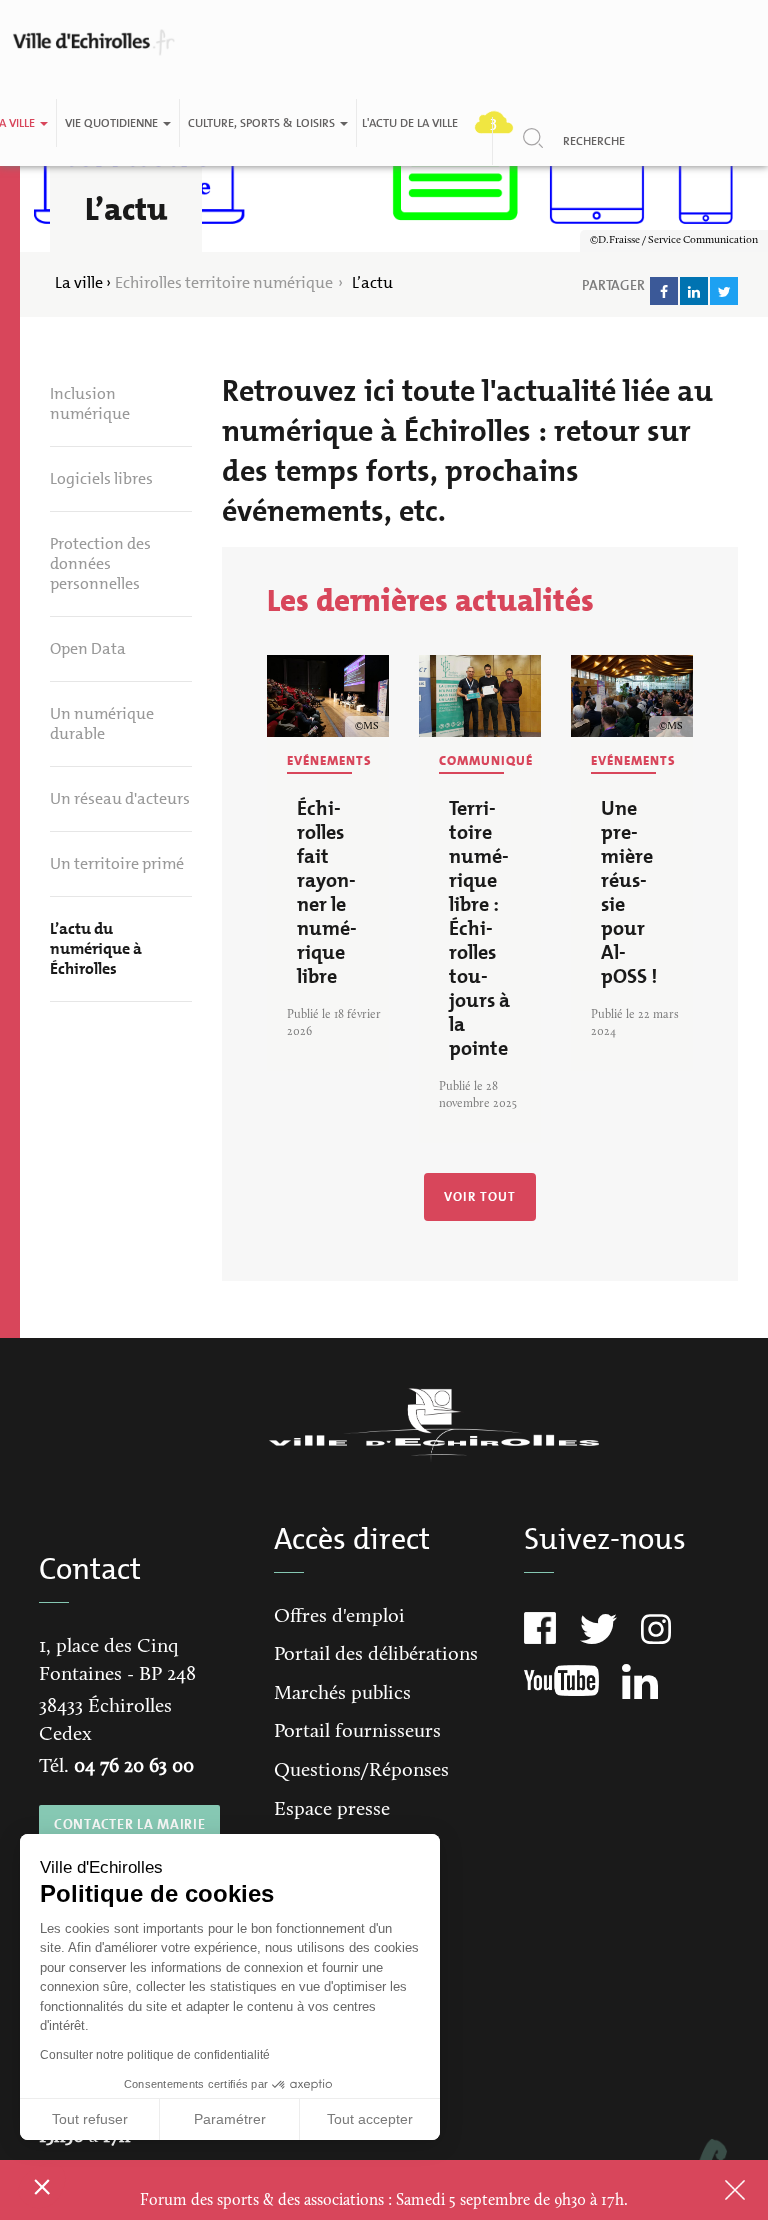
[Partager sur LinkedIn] (694, 291)
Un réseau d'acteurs (120, 798)
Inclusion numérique (90, 403)
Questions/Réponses (361, 1771)
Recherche (594, 141)
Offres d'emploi (339, 1617)
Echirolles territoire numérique (224, 282)
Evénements (329, 760)
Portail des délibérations (376, 1655)
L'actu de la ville (410, 123)
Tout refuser (90, 2119)
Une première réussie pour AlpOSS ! (629, 892)
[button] (42, 2186)
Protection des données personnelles (100, 563)
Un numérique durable (102, 723)
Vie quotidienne (113, 123)
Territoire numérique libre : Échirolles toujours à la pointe (479, 928)
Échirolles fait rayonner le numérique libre (327, 892)
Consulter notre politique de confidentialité (155, 2055)
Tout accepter (370, 2119)
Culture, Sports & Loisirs (263, 123)
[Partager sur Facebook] (664, 291)
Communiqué (486, 760)
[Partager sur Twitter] (724, 291)
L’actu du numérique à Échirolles (96, 948)
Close (709, 2190)
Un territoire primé (117, 863)
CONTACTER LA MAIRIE (129, 1824)
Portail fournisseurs (357, 1732)
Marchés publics (342, 1694)
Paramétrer (230, 2119)
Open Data (88, 648)
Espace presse (332, 1810)
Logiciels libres (101, 478)
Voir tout (480, 1196)
